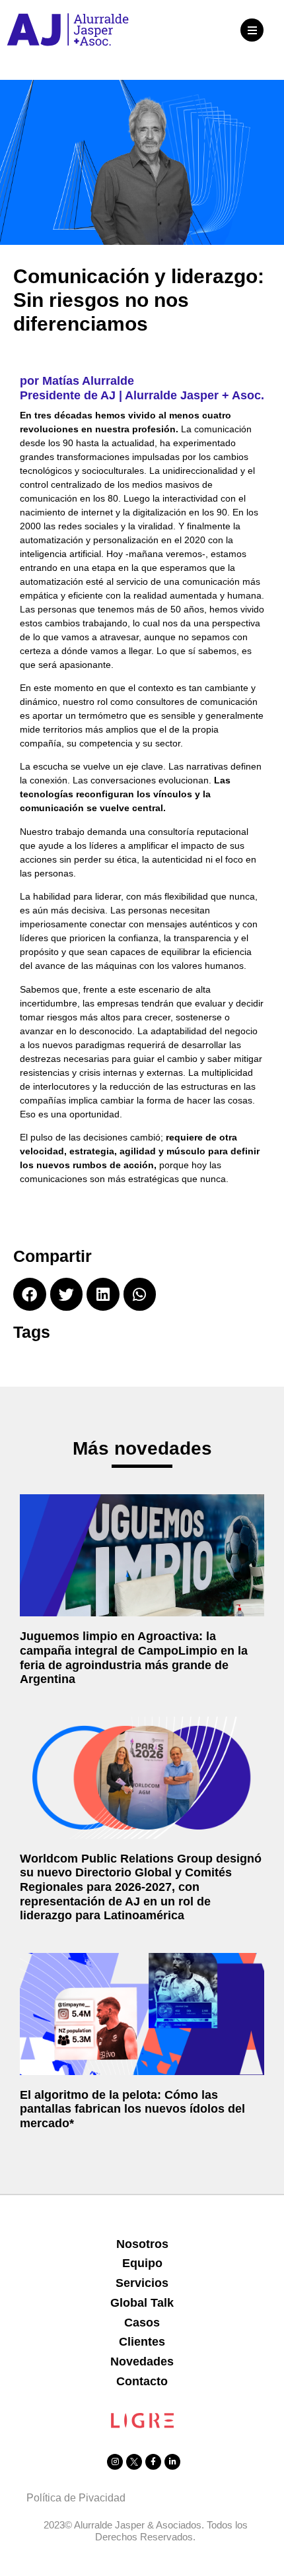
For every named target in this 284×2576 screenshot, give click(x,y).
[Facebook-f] (153, 2462)
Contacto (142, 2381)
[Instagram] (115, 2462)
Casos (142, 2323)
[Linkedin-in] (172, 2462)
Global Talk (142, 2303)
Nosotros (142, 2244)
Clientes (142, 2342)
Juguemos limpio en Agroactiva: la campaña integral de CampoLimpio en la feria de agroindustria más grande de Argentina (134, 1658)
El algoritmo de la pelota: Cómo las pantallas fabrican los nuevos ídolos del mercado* (132, 2109)
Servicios (142, 2283)
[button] (252, 30)
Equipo (142, 2263)
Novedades (142, 2361)
